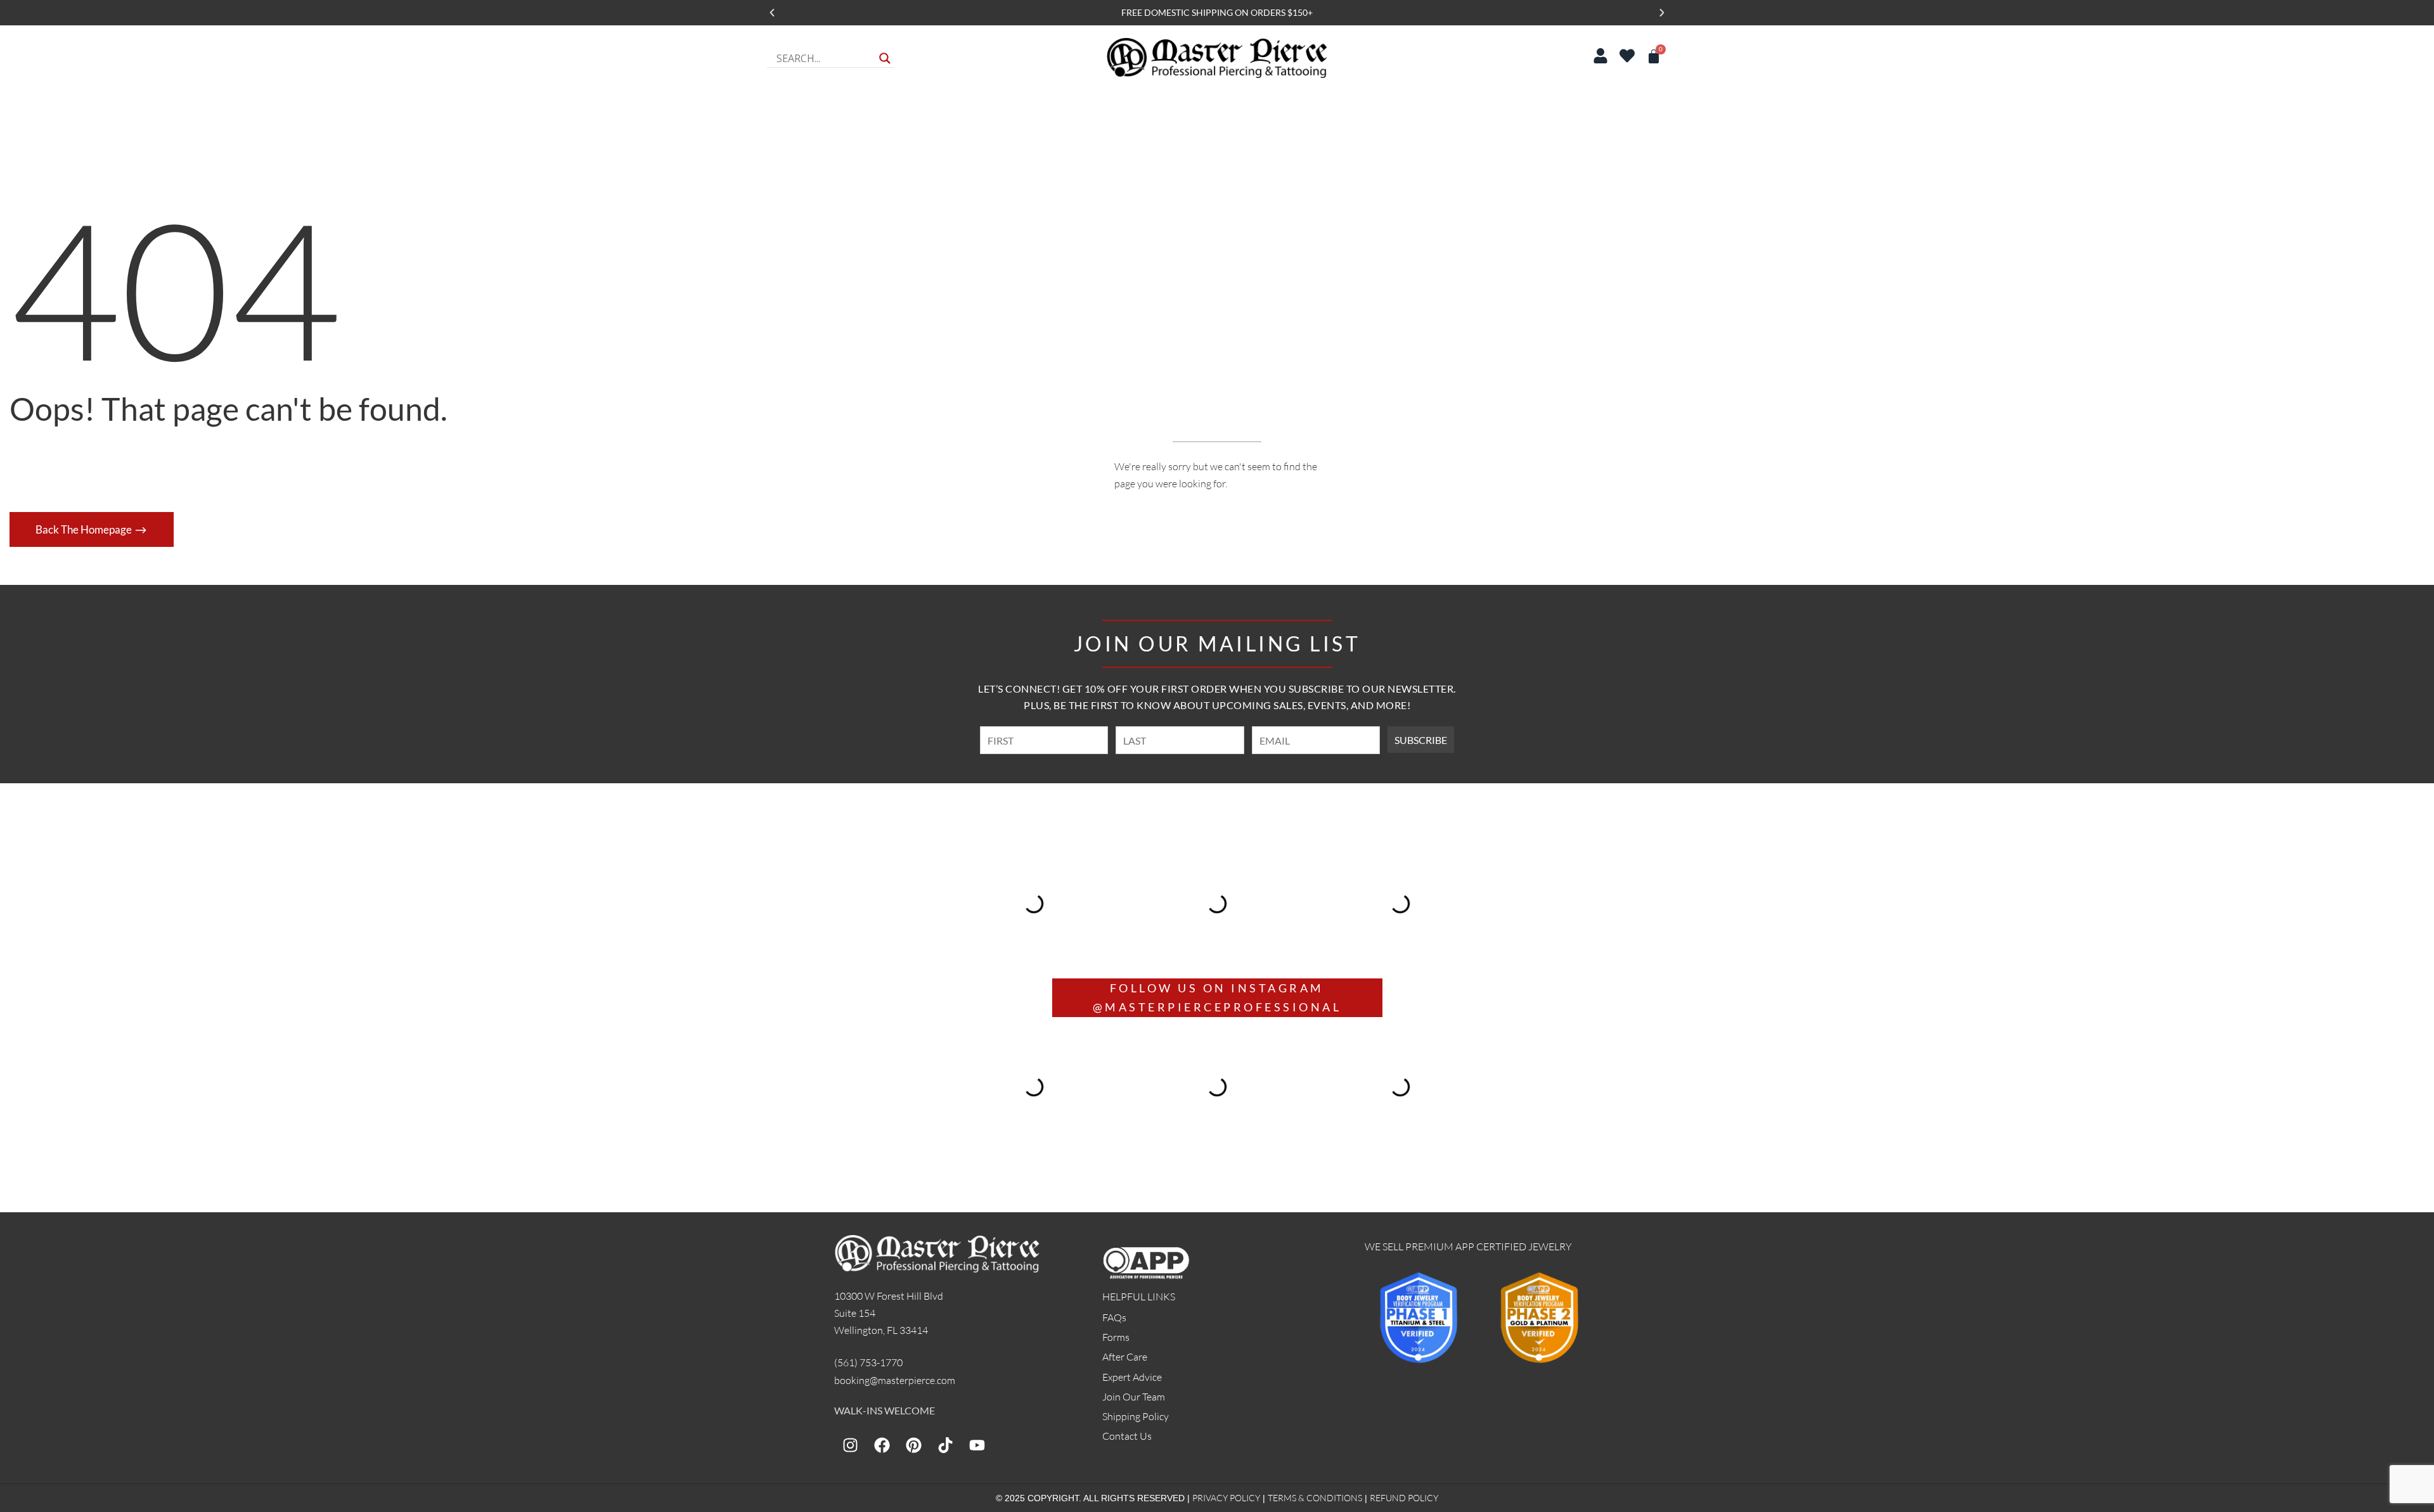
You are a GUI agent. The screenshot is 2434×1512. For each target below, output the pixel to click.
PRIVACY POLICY (1226, 1498)
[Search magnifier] (885, 58)
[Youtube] (977, 1445)
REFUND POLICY (1404, 1498)
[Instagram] (850, 1445)
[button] (772, 13)
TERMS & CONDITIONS (1315, 1498)
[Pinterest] (913, 1445)
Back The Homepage (85, 529)
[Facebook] (882, 1445)
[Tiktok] (945, 1445)
